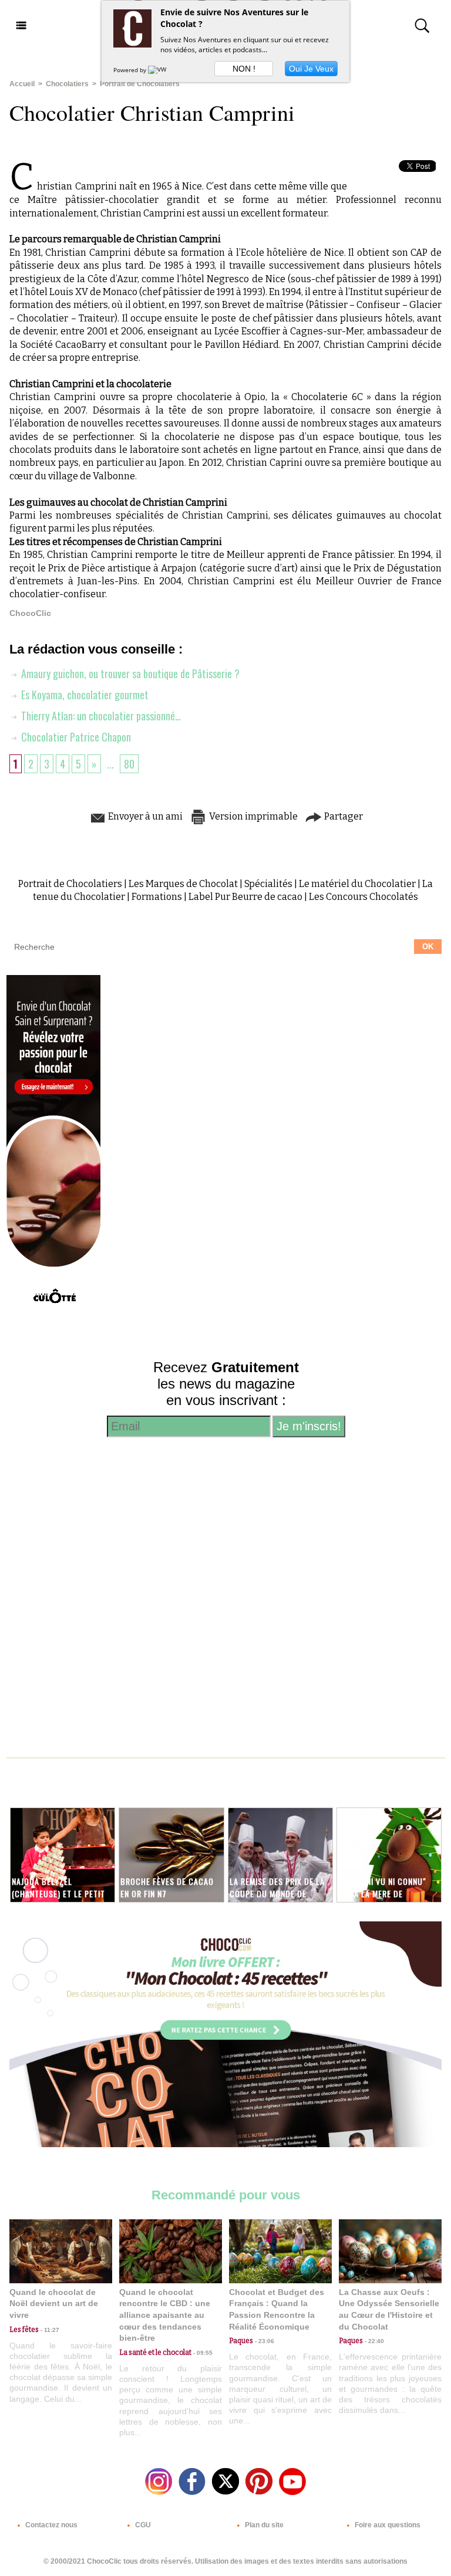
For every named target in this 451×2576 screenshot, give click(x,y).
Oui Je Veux (311, 69)
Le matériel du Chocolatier (357, 884)
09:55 (202, 2353)
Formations (157, 897)
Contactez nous (51, 2525)
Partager (343, 816)
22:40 (373, 2341)
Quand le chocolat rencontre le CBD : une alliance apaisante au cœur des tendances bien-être (165, 2315)
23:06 (264, 2341)
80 (129, 764)
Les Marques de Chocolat (183, 884)
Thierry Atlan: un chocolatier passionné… (100, 716)
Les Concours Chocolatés (364, 897)
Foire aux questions (387, 2525)
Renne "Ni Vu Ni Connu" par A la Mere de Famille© (382, 1893)
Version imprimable (253, 816)
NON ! (244, 69)
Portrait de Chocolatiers (140, 84)
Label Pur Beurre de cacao (245, 897)
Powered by (131, 70)
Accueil (22, 84)
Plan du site (263, 2525)
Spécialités (268, 884)
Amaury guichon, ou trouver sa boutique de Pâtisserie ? (129, 673)
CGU (142, 2525)
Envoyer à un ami (144, 816)
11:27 (49, 2330)
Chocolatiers (67, 84)
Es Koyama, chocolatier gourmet (84, 695)
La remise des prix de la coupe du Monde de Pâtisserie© (277, 1893)
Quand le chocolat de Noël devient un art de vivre (54, 2303)
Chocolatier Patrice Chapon (75, 737)
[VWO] (160, 70)
